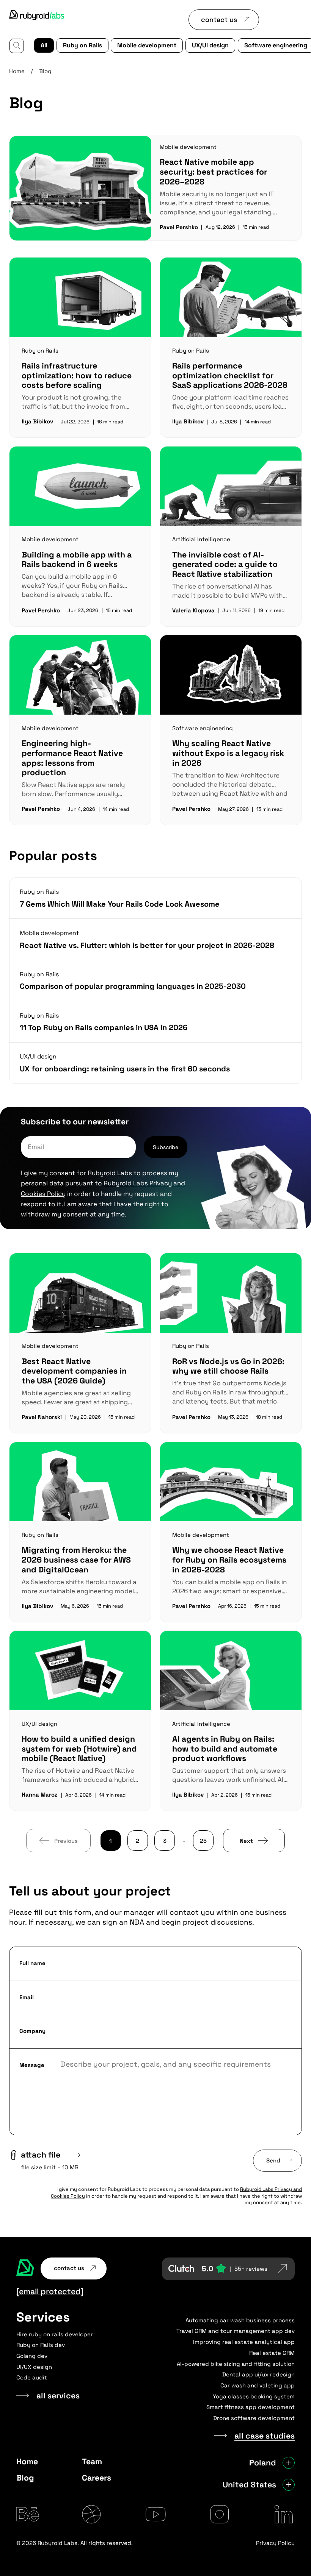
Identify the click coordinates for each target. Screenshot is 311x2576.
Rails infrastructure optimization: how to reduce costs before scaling (77, 375)
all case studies (265, 2436)
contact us (219, 20)
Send (273, 2160)
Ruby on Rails (82, 45)
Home (17, 71)
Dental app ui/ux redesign (258, 2374)
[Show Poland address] (289, 2463)
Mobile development (147, 45)
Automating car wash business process (240, 2320)
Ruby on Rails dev (41, 2345)
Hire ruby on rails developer (55, 2334)
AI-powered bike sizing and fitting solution (236, 2364)
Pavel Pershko (179, 227)
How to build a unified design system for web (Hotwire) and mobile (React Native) (79, 1749)
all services (58, 2396)
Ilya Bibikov (37, 421)
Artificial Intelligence (201, 539)
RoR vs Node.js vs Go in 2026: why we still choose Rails (228, 1366)
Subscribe (166, 1147)
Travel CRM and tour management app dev (236, 2331)
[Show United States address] (289, 2485)
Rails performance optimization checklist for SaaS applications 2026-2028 (230, 375)
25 (203, 1841)
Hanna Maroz (40, 1795)
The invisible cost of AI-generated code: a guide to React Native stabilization (225, 564)
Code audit (32, 2377)
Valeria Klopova (193, 610)
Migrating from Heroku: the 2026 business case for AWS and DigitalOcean (76, 1560)
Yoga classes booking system (254, 2396)
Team (92, 2461)
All (44, 45)
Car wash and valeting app (258, 2385)
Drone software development (254, 2418)
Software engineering (203, 728)
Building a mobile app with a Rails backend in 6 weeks (77, 560)
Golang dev (32, 2356)
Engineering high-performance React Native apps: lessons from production (72, 758)
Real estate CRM (272, 2353)
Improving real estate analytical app (244, 2342)
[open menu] (294, 16)
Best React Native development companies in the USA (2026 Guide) (74, 1371)
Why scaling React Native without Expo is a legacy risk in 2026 (228, 753)
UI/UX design (34, 2367)
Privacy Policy (275, 2543)
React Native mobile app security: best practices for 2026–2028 (213, 172)
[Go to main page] (37, 16)
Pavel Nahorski (42, 1417)
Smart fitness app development (251, 2407)
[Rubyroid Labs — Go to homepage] (25, 2268)
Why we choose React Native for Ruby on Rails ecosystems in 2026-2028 (229, 1560)
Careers (97, 2478)
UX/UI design (210, 45)
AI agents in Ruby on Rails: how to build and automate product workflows (225, 1749)
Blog (25, 2478)
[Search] (17, 46)
